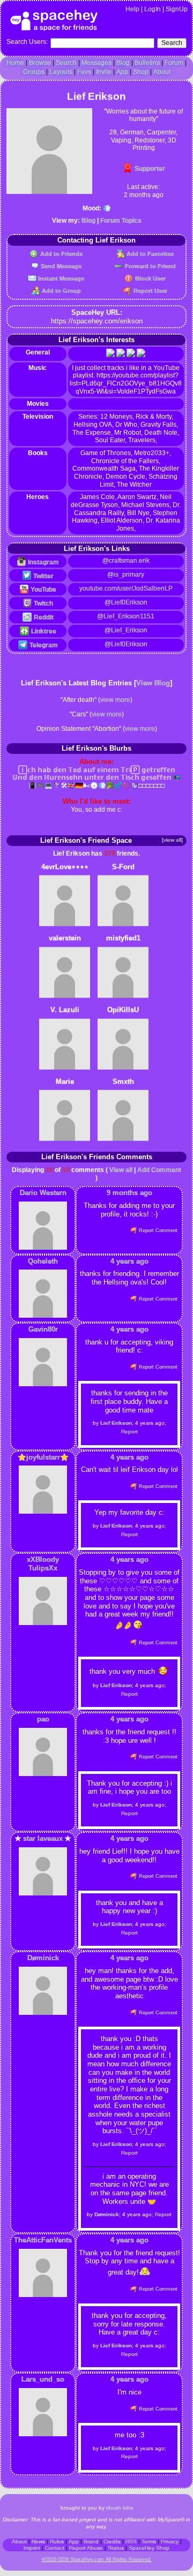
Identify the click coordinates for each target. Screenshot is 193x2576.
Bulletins (147, 63)
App (122, 72)
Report (129, 1431)
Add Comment (159, 1170)
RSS (131, 2541)
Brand (91, 2541)
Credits (112, 2541)
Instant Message (60, 278)
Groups (34, 72)
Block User (149, 278)
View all (121, 1170)
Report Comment (157, 1230)
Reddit (43, 617)
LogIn (153, 9)
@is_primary (126, 575)
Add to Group (60, 291)
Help (132, 9)
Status (116, 2548)
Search (172, 43)
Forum (174, 63)
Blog (123, 63)
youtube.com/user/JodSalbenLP (126, 588)
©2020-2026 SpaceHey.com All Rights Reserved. (97, 2559)
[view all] (172, 840)
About (162, 72)
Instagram (43, 562)
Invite (104, 72)
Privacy (170, 2541)
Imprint (32, 2548)
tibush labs (120, 2508)
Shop (141, 72)
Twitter (43, 576)
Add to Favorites (149, 254)
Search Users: (27, 42)
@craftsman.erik (126, 561)
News (38, 2541)
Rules (57, 2541)
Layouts (61, 72)
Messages (96, 63)
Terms (149, 2541)
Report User (149, 291)
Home (15, 63)
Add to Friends (60, 254)
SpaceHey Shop (149, 2548)
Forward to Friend (149, 266)
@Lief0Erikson (126, 602)
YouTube (43, 590)
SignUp (177, 9)
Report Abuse (86, 2548)
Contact (55, 2548)
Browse (40, 63)
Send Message (60, 266)
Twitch (43, 603)
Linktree (43, 631)
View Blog (153, 683)
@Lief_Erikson (126, 630)
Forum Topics (121, 221)
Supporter (149, 169)
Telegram (43, 645)
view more (115, 700)
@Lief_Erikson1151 (126, 616)
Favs (84, 72)
